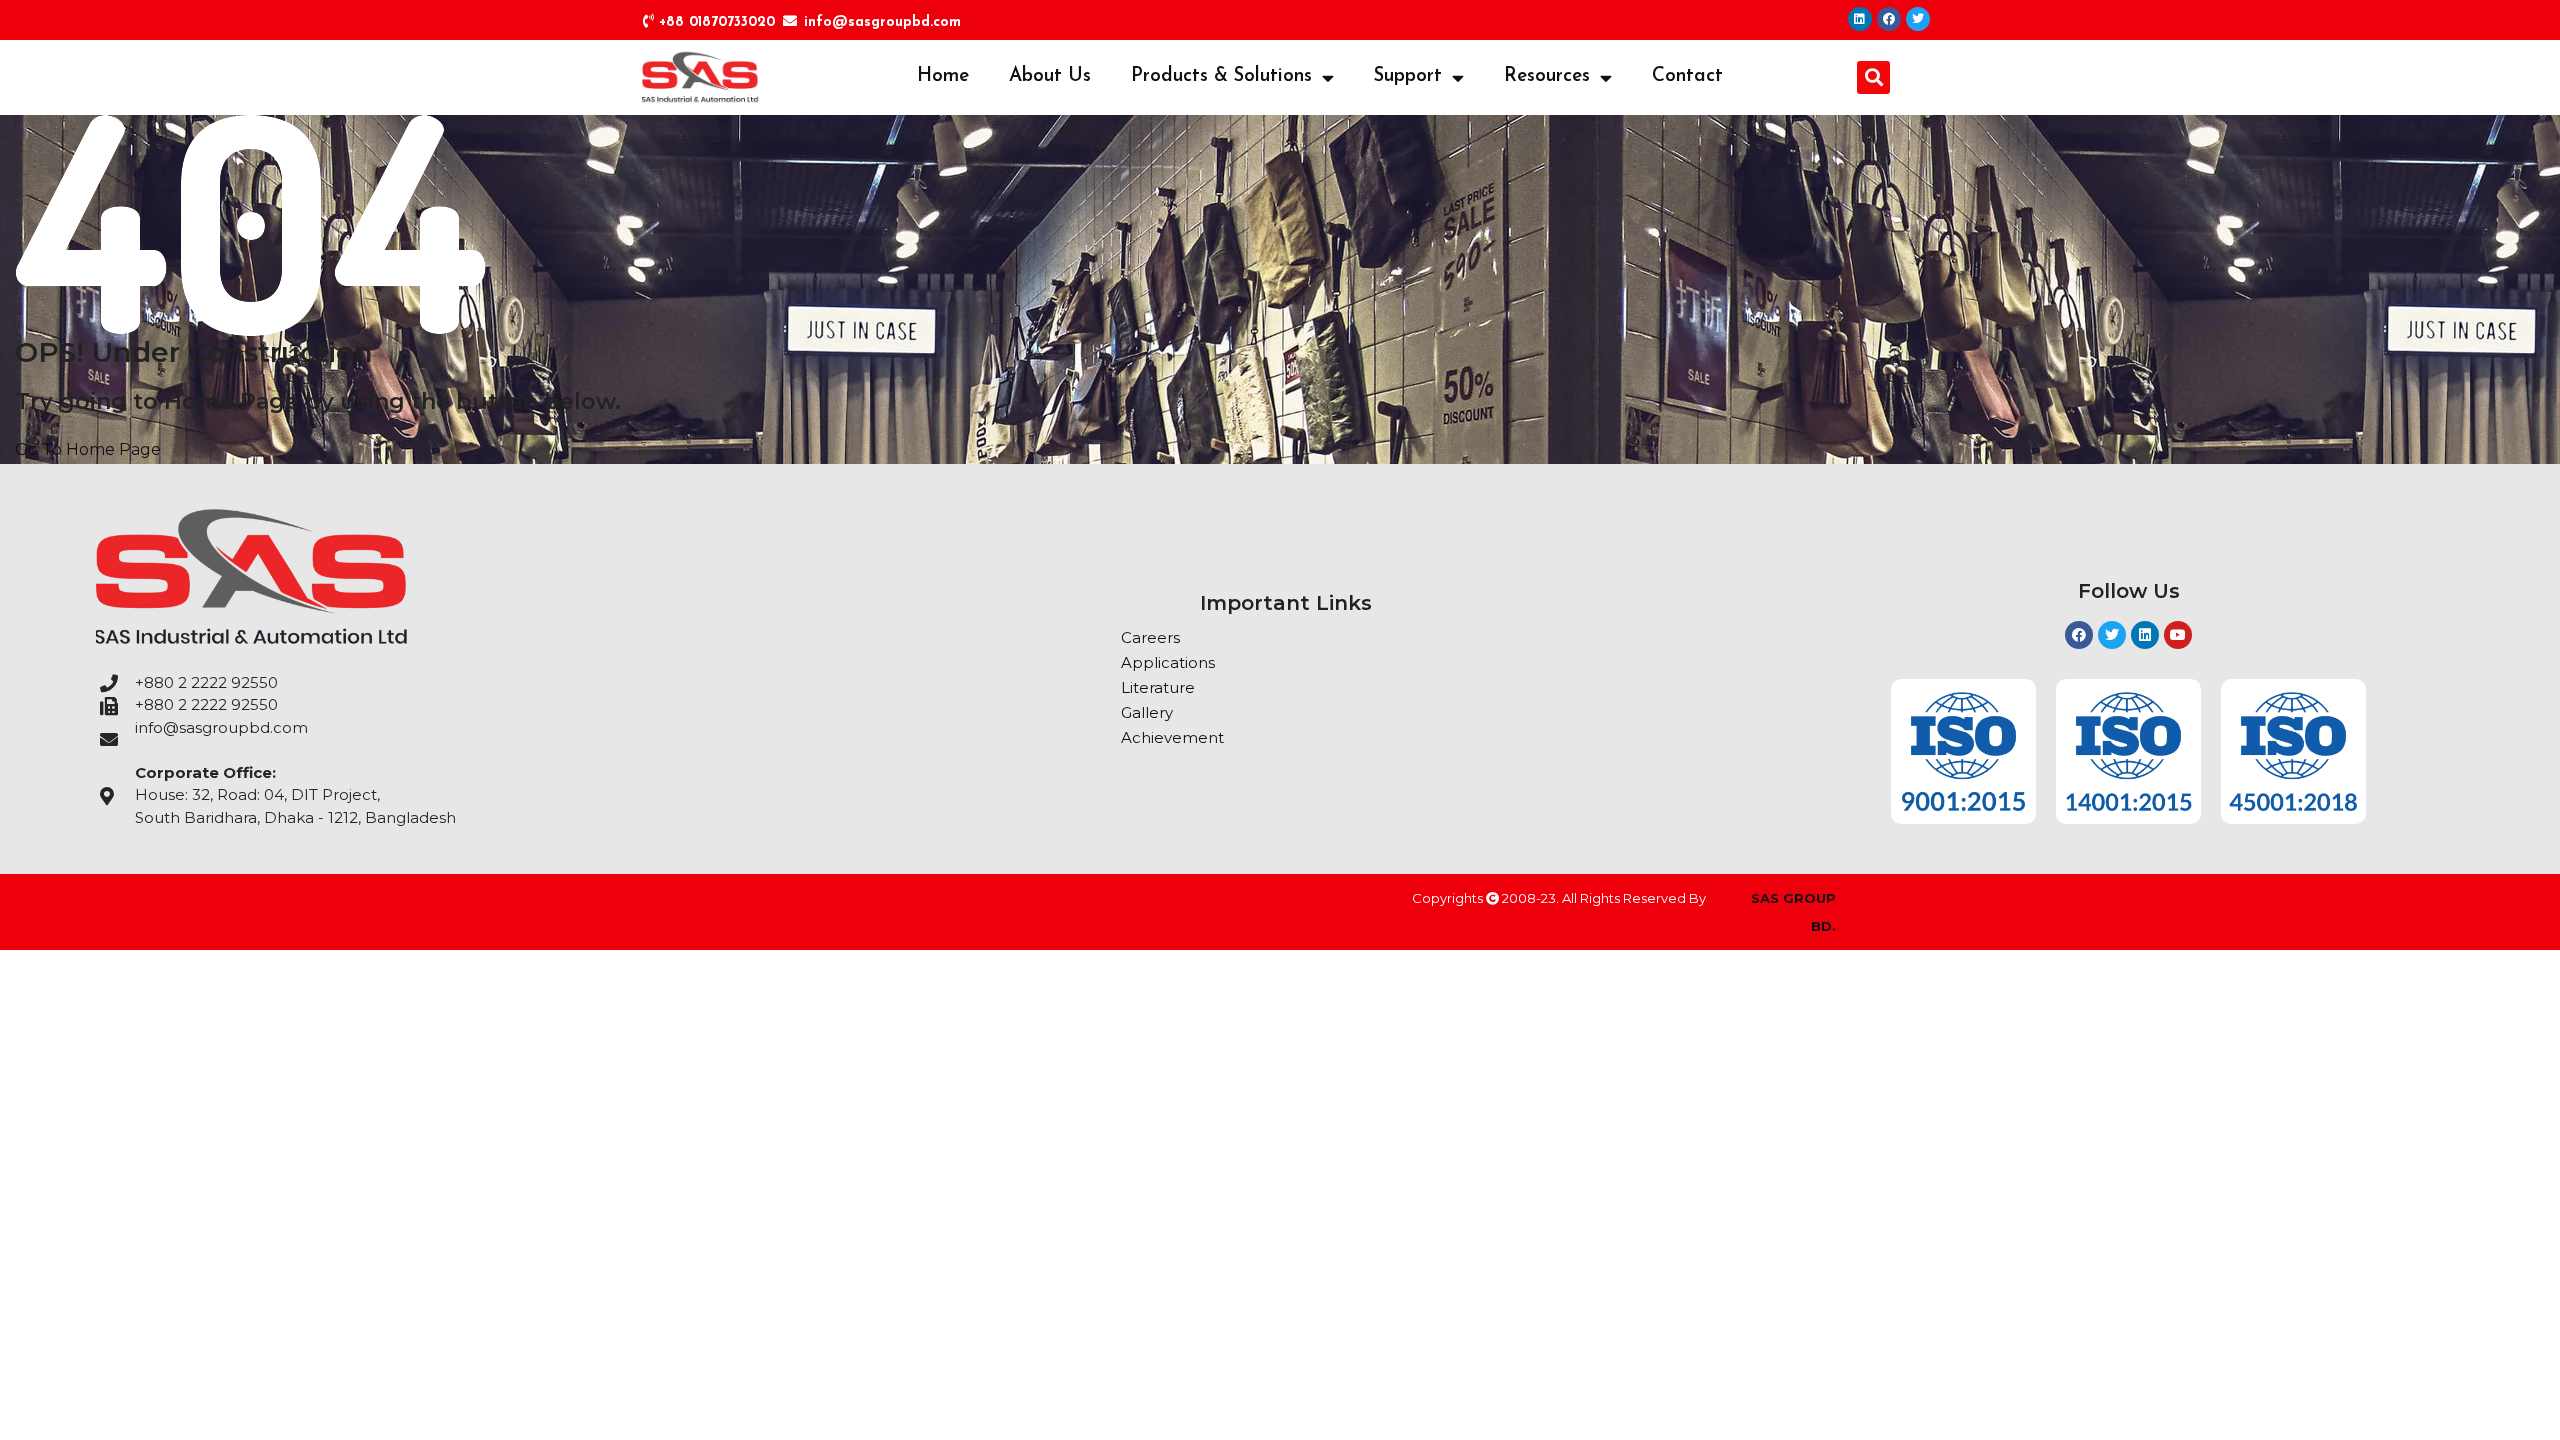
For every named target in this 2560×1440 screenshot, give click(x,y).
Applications (1168, 662)
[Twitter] (1918, 19)
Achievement (1172, 737)
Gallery (1147, 712)
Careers (1150, 637)
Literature (1158, 687)
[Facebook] (1889, 19)
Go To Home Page (88, 449)
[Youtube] (2178, 635)
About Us (1050, 76)
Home (943, 76)
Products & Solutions (1221, 76)
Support (1408, 76)
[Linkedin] (1860, 19)
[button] (1873, 77)
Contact (1687, 76)
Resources (1547, 76)
